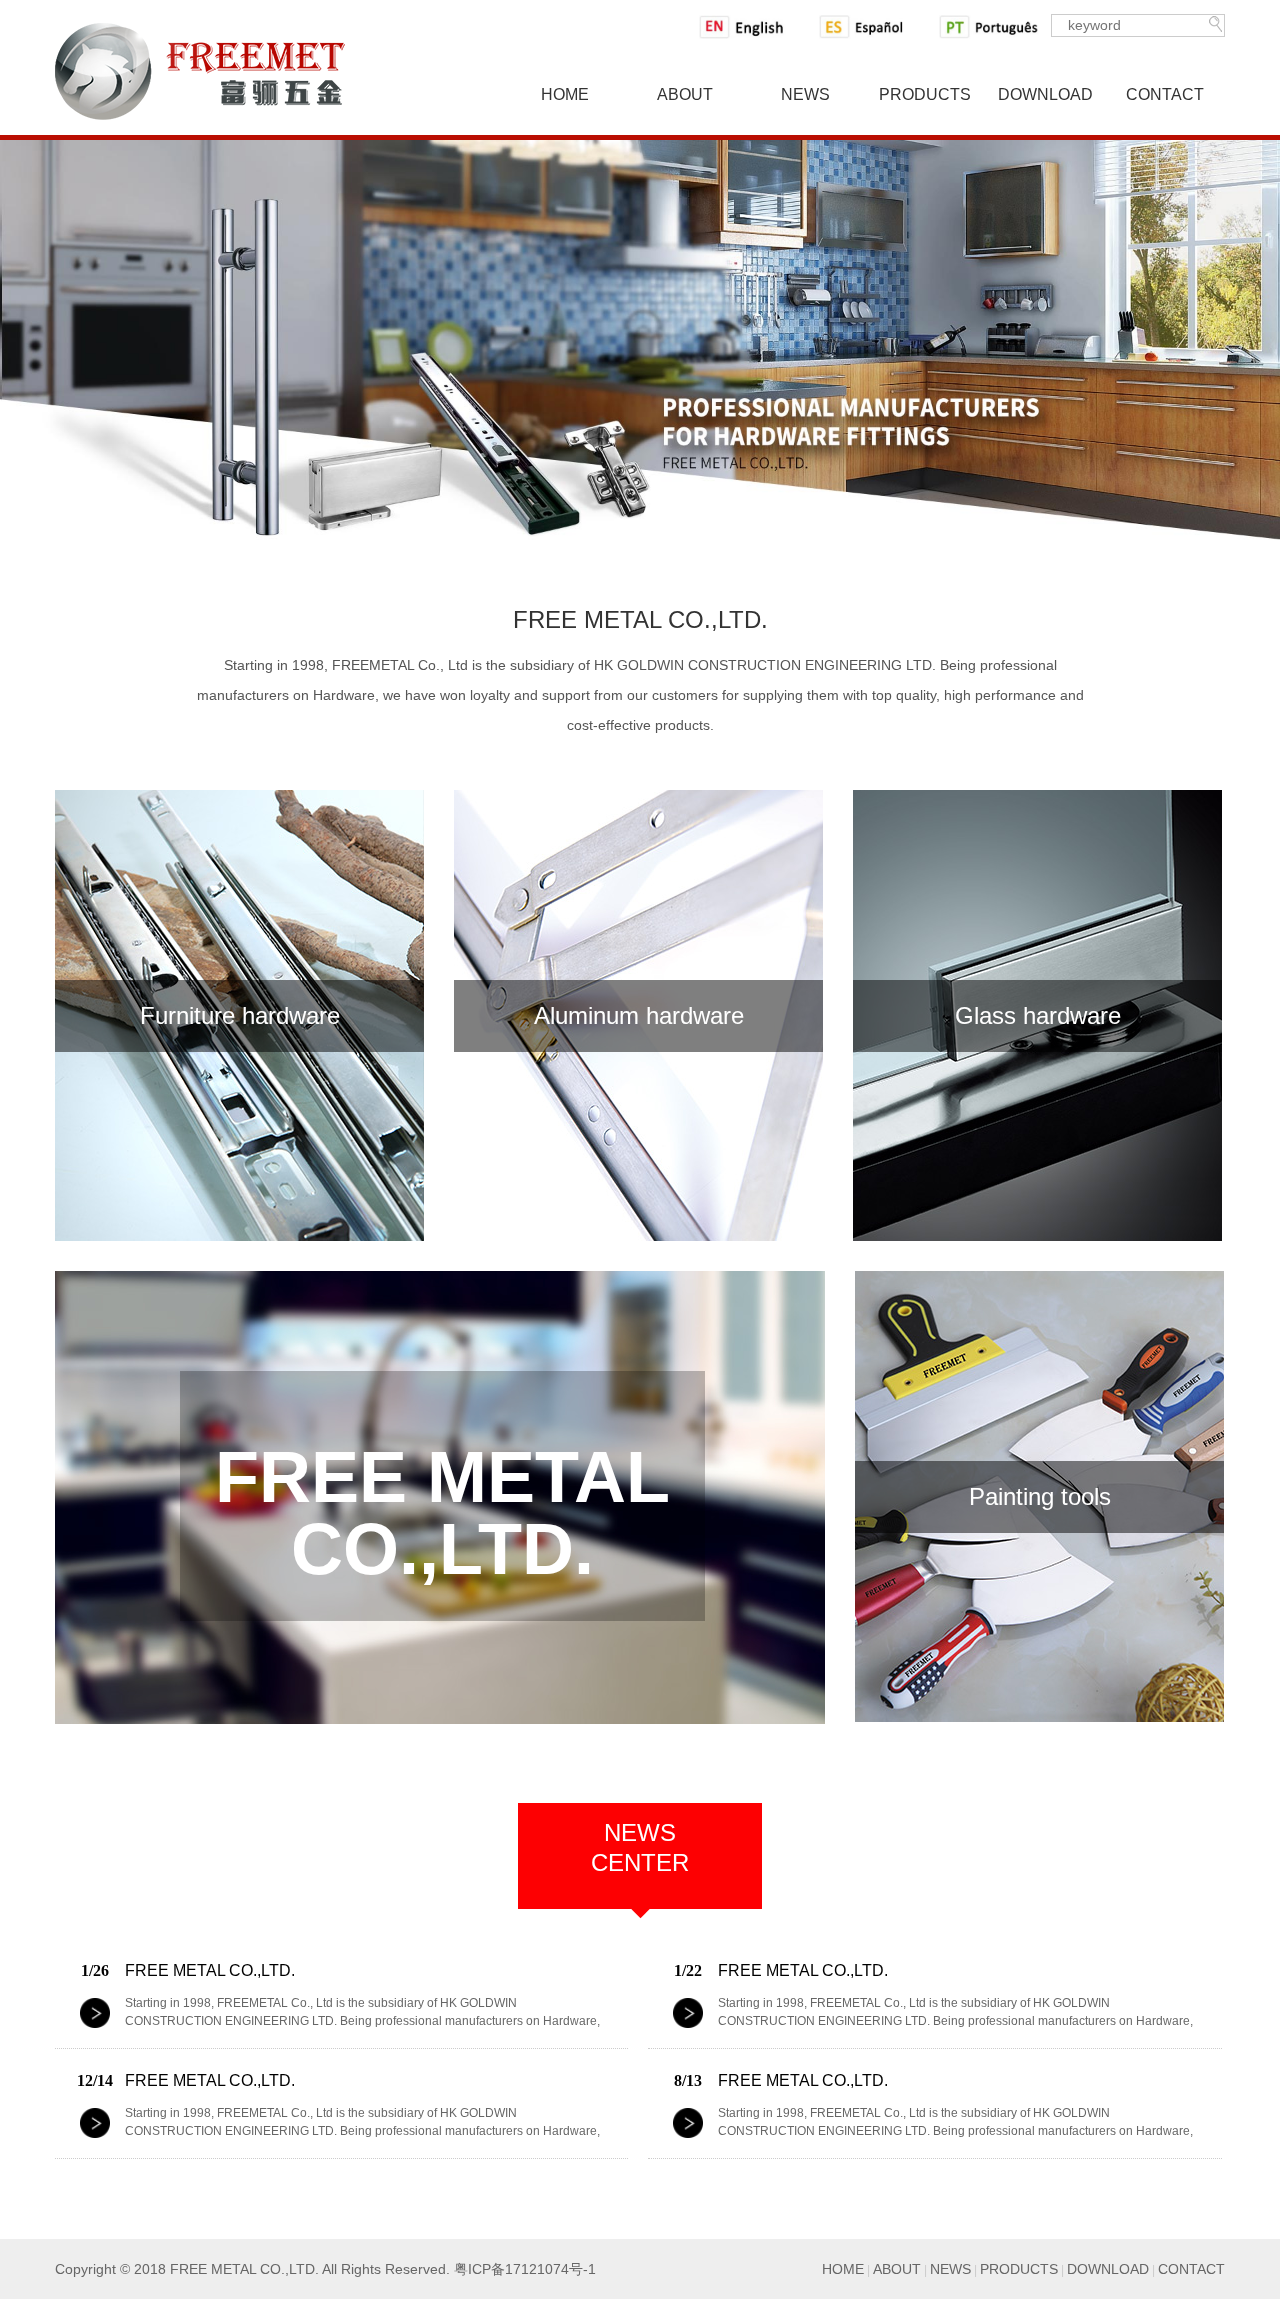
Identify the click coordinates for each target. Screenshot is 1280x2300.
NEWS (950, 2269)
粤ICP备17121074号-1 (525, 2269)
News (805, 94)
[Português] (991, 27)
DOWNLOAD (1108, 2269)
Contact (1165, 94)
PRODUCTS (1019, 2269)
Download (1045, 94)
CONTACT (1191, 2269)
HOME (843, 2269)
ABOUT (897, 2269)
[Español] (871, 27)
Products (925, 94)
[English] (751, 27)
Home (565, 94)
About (685, 94)
